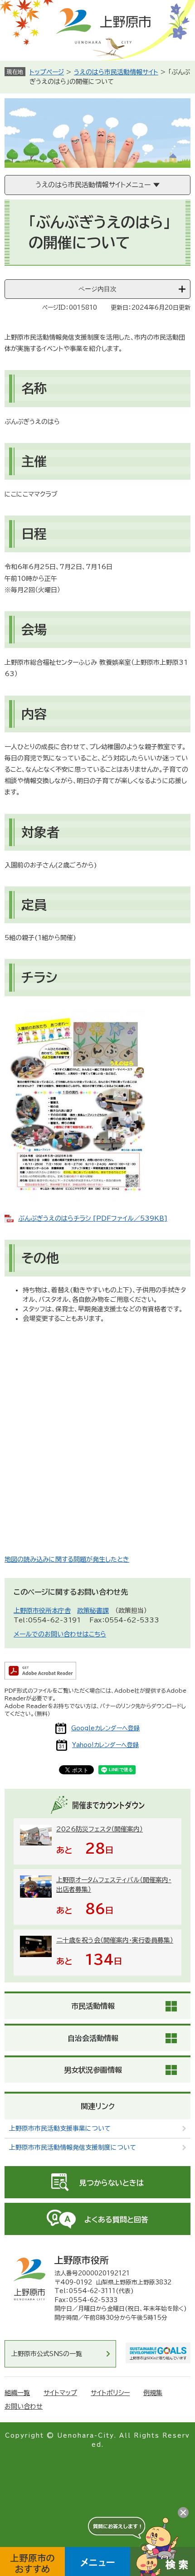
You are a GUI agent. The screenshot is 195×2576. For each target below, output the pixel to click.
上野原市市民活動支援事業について (60, 2128)
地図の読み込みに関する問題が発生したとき (67, 1559)
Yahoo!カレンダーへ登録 (105, 1745)
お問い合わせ (24, 2406)
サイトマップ (60, 2393)
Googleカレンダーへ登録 (105, 1728)
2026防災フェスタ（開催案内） (100, 1829)
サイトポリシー (110, 2393)
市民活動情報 (93, 2006)
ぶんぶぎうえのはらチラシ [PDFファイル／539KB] (93, 1218)
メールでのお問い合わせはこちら (60, 1634)
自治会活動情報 (93, 2038)
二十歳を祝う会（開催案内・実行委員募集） (115, 1940)
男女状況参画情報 (93, 2070)
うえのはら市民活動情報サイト (116, 72)
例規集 (153, 2393)
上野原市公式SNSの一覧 (47, 2354)
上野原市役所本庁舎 (42, 1611)
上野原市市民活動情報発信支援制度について (73, 2147)
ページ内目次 (97, 289)
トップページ (47, 72)
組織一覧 (17, 2393)
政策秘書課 (93, 1611)
